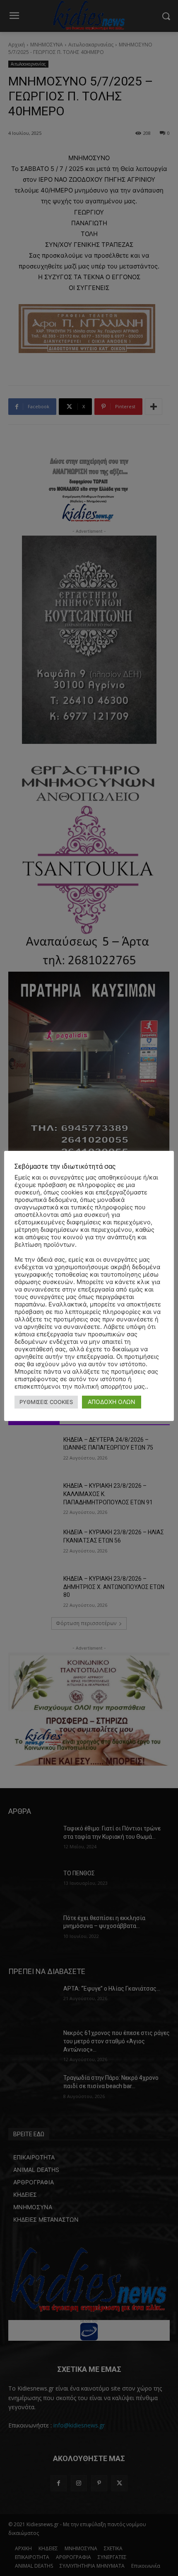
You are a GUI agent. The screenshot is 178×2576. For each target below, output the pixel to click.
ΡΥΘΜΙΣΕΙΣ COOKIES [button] (46, 1402)
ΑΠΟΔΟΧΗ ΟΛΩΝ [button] (112, 1402)
